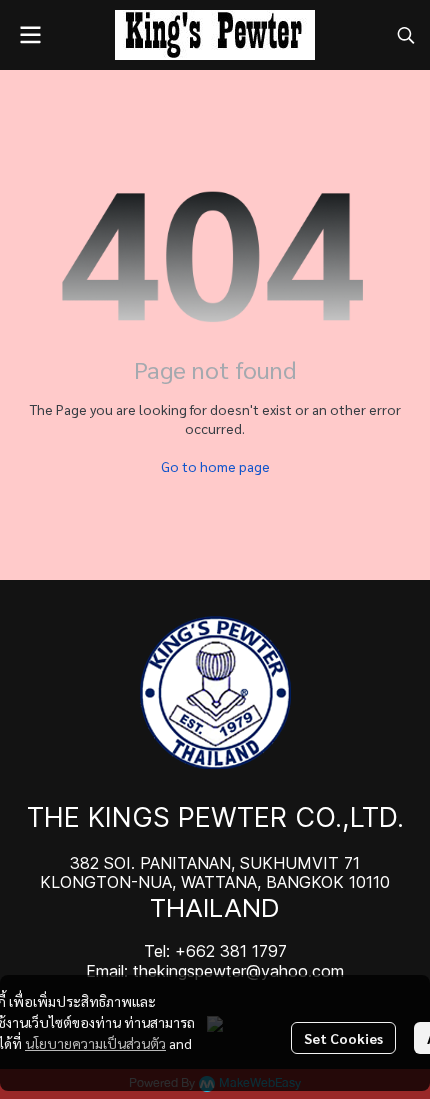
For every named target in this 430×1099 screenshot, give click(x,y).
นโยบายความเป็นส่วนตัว (95, 1043)
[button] (406, 35)
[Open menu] (30, 35)
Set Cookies (343, 1038)
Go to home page (215, 466)
